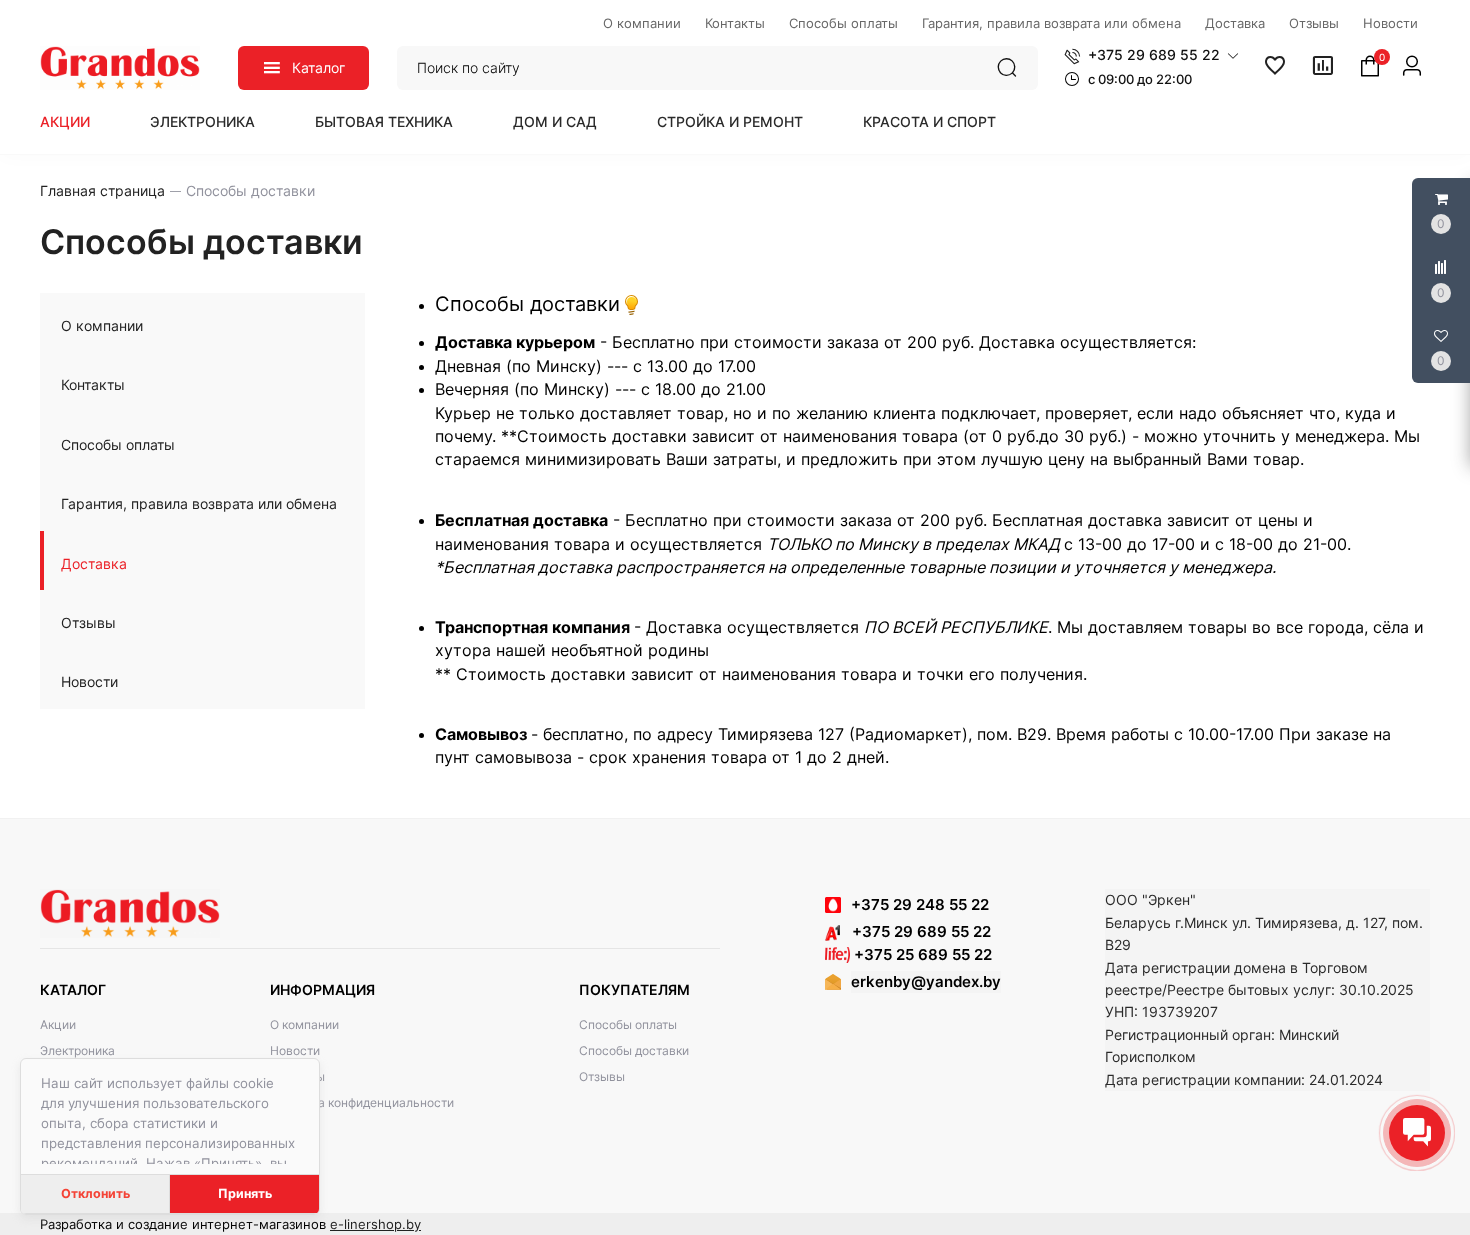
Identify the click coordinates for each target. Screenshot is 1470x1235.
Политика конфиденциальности (362, 1102)
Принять (245, 1193)
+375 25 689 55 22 (921, 954)
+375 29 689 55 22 (915, 931)
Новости (89, 681)
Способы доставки (634, 1050)
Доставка (94, 563)
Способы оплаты (118, 444)
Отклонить (95, 1193)
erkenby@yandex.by (926, 981)
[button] (1151, 55)
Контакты (93, 384)
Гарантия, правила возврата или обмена (199, 503)
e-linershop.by (375, 1224)
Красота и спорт (929, 121)
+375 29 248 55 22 (920, 904)
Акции (65, 121)
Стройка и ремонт (730, 121)
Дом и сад (555, 121)
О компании (102, 325)
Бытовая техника (384, 121)
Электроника (202, 121)
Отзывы (88, 622)
